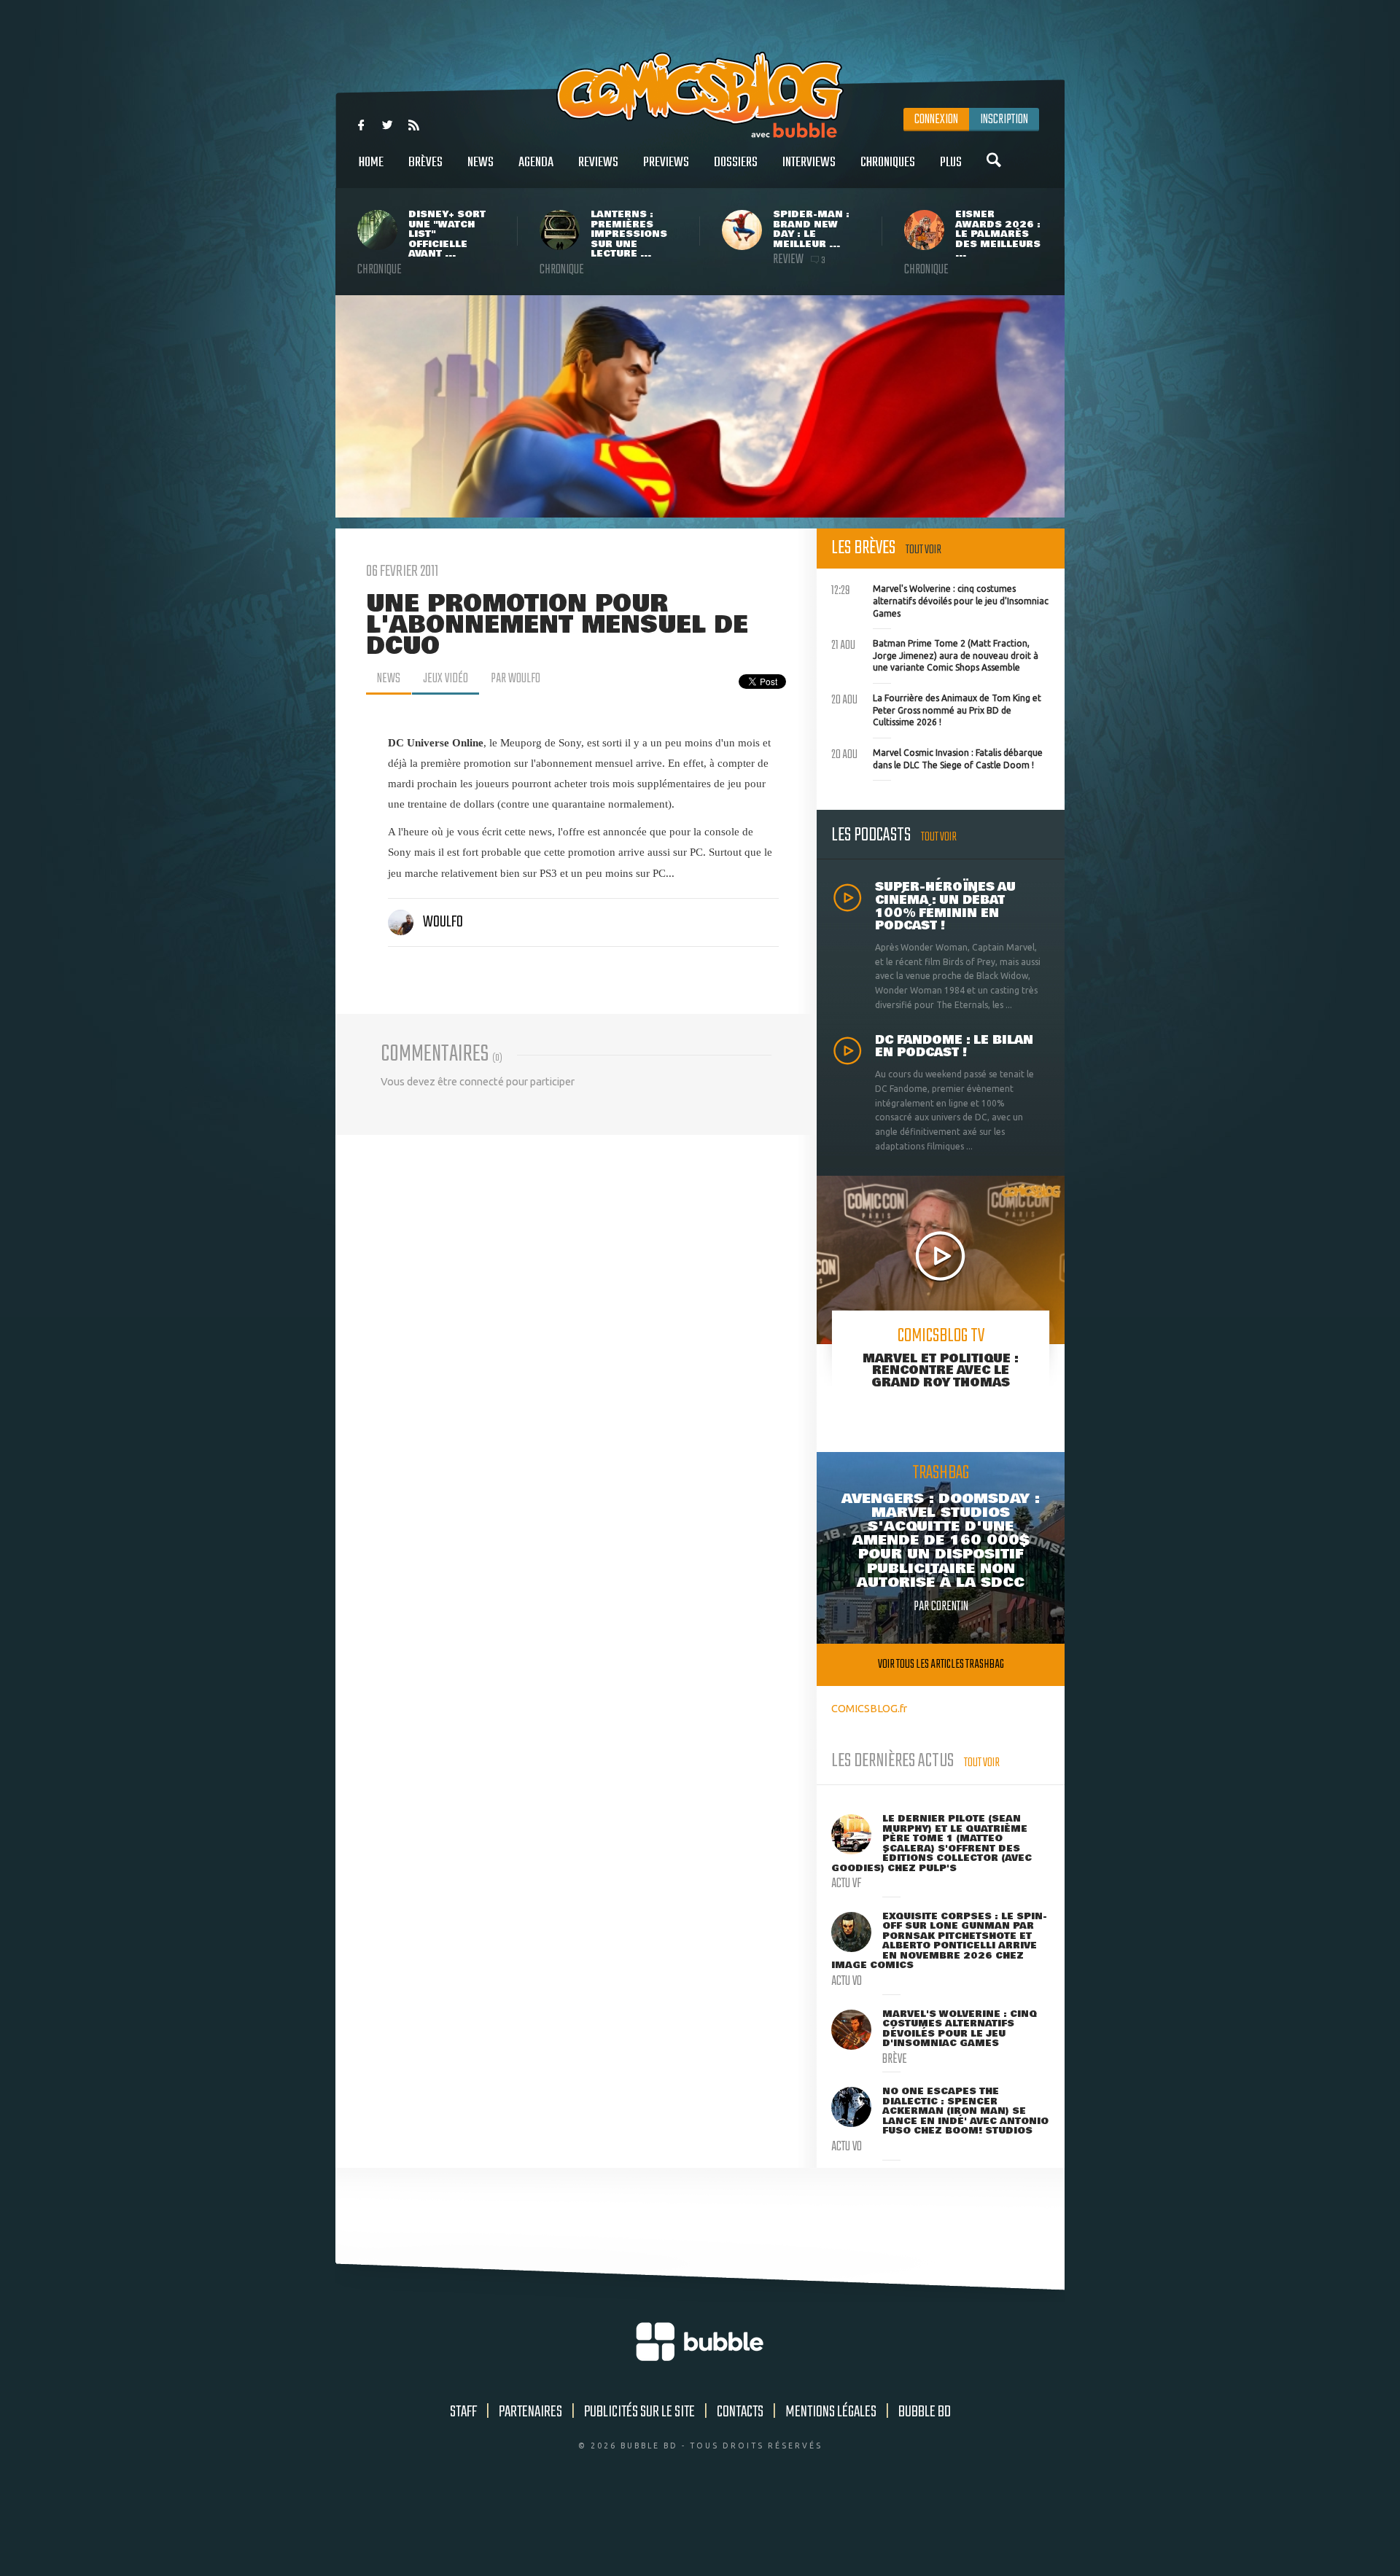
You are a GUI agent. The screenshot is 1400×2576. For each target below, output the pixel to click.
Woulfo (443, 922)
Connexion (936, 120)
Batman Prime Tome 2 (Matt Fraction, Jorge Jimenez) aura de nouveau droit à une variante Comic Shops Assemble (935, 654)
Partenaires (530, 2412)
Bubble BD (925, 2412)
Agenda (536, 163)
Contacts (740, 2412)
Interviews (809, 163)
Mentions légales (831, 2412)
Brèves (425, 163)
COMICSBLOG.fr (869, 1708)
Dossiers (736, 163)
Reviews (598, 163)
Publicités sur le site (639, 2412)
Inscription (1004, 120)
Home (371, 163)
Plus (951, 163)
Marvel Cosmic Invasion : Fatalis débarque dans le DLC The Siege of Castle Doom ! (937, 757)
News (481, 163)
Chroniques (888, 163)
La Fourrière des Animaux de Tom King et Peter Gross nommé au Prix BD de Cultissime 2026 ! (936, 709)
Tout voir (923, 550)
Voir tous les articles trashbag (941, 1664)
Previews (666, 163)
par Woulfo (516, 679)
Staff (463, 2412)
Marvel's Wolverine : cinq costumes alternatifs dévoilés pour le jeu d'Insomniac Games (940, 599)
